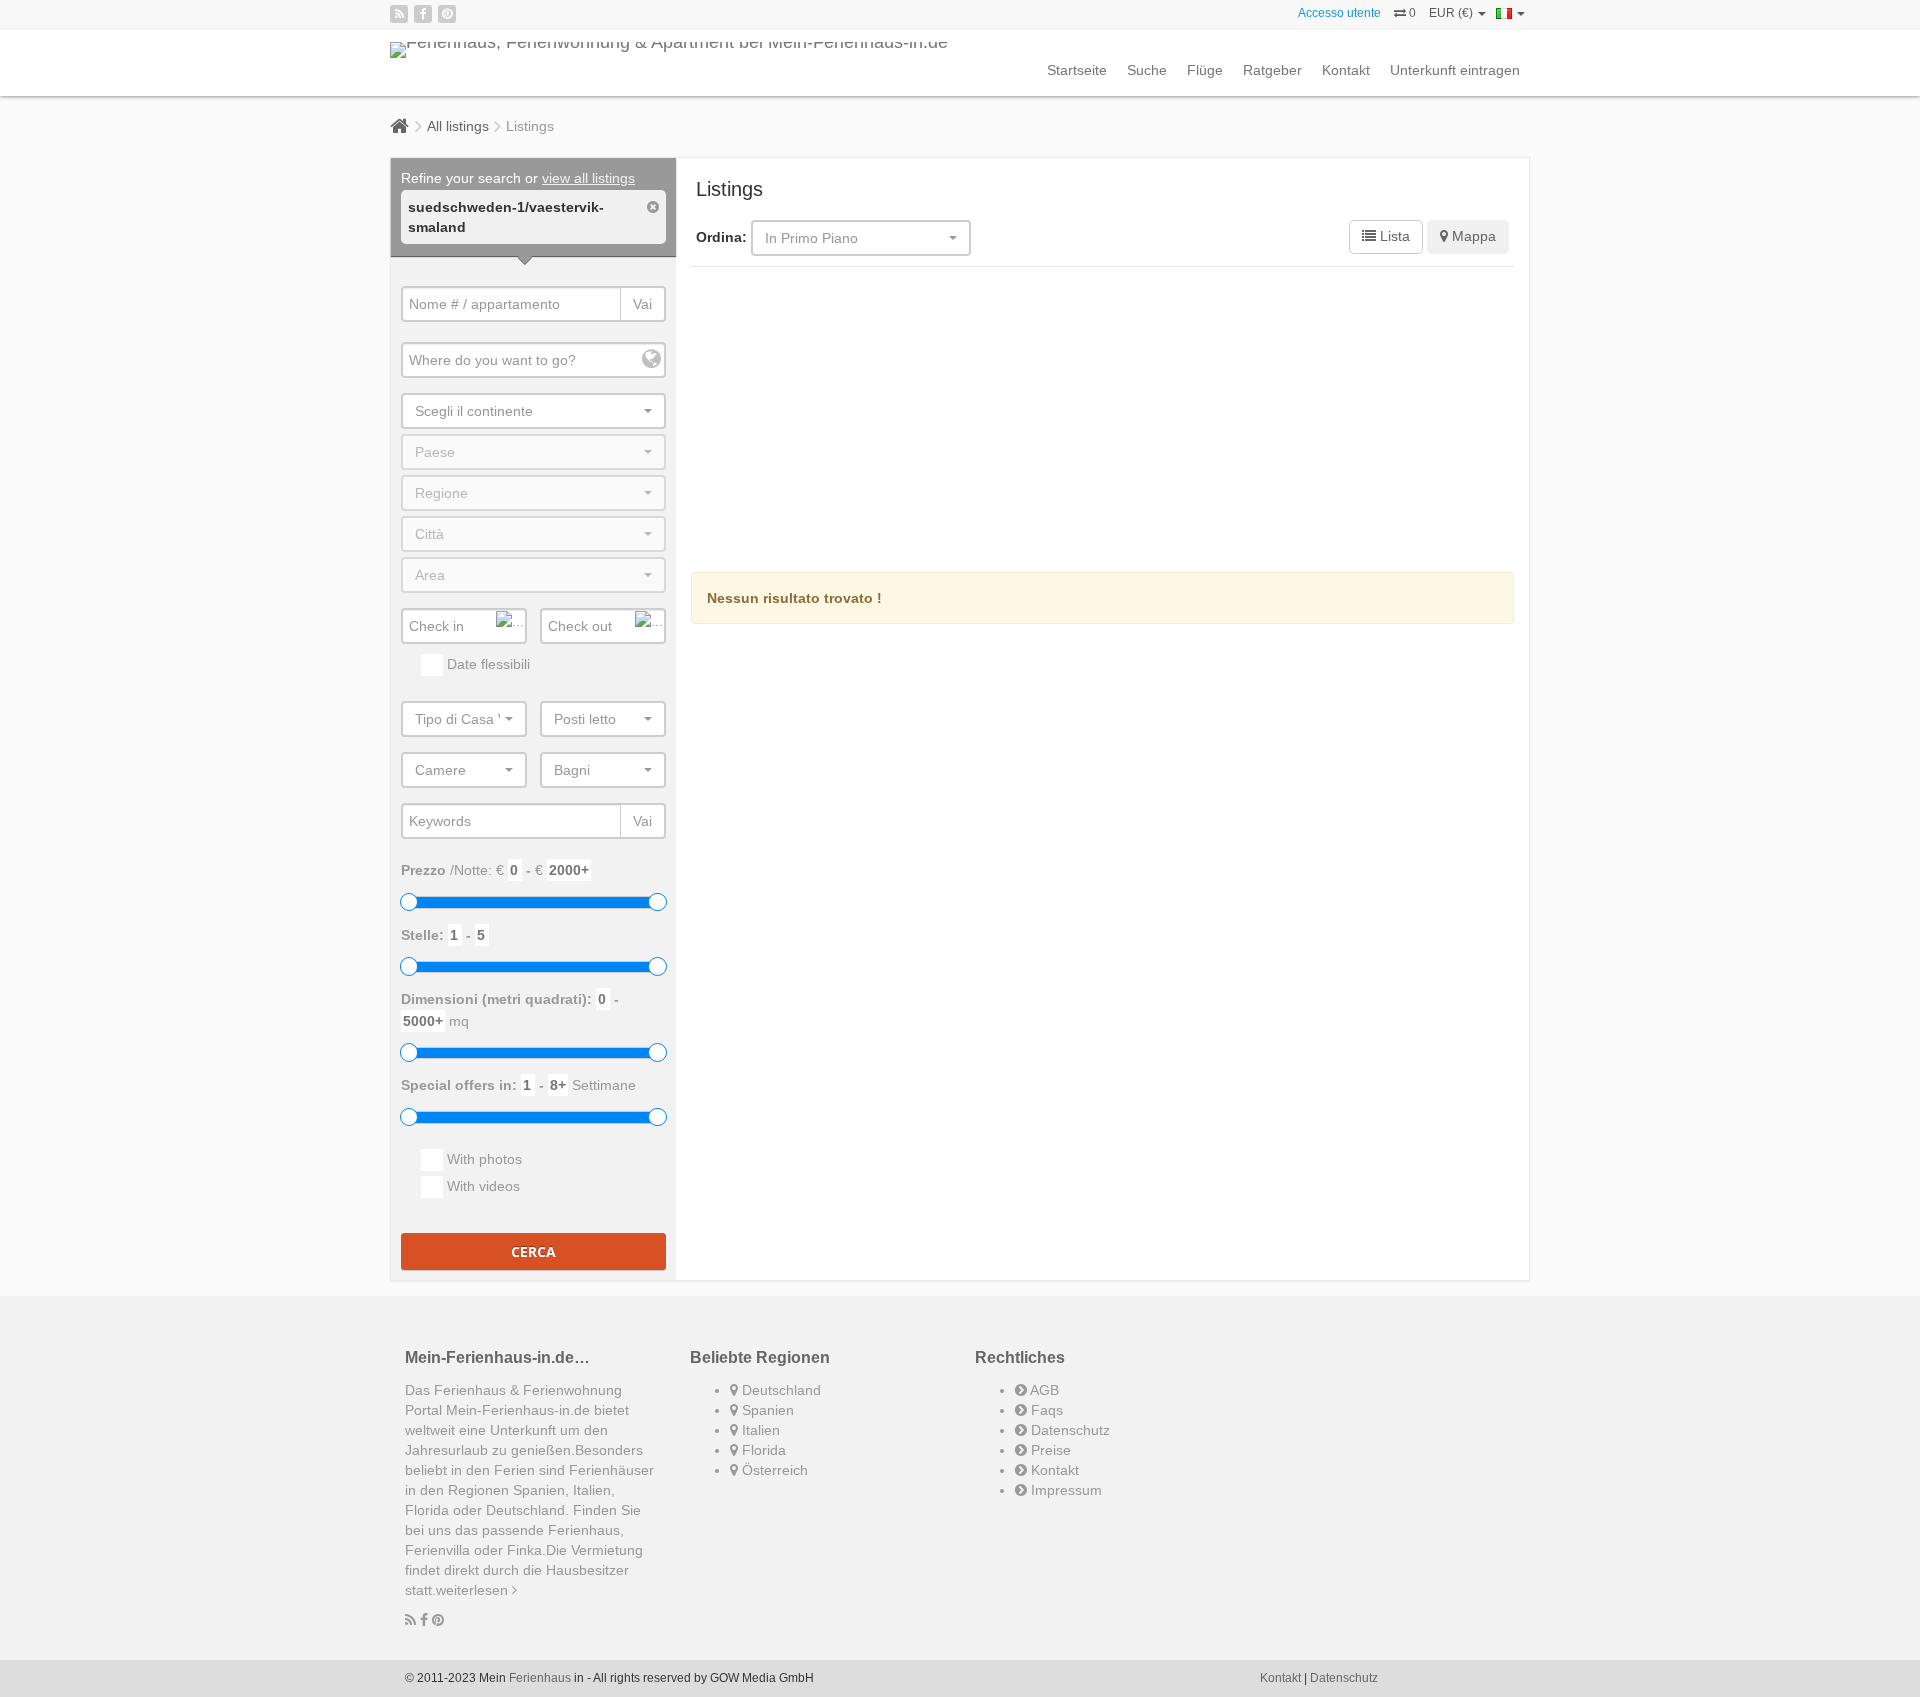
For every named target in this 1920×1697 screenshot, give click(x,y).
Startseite (1077, 70)
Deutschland (779, 1390)
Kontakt (1346, 70)
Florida (762, 1450)
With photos (482, 1159)
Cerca (533, 1251)
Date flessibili (486, 664)
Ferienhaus (540, 1678)
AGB (1043, 1390)
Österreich (773, 1470)
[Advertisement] (1103, 422)
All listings (458, 126)
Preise (1049, 1450)
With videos (481, 1186)
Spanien (766, 1410)
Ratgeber (1272, 70)
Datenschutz (1068, 1430)
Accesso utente (1339, 13)
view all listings (588, 178)
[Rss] (399, 14)
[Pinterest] (447, 14)
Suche (1147, 70)
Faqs (1045, 1410)
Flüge (1205, 70)
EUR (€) (1452, 13)
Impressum (1064, 1490)
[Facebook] (423, 14)
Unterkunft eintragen (1455, 70)
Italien (759, 1430)
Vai (642, 304)
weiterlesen (474, 1590)
